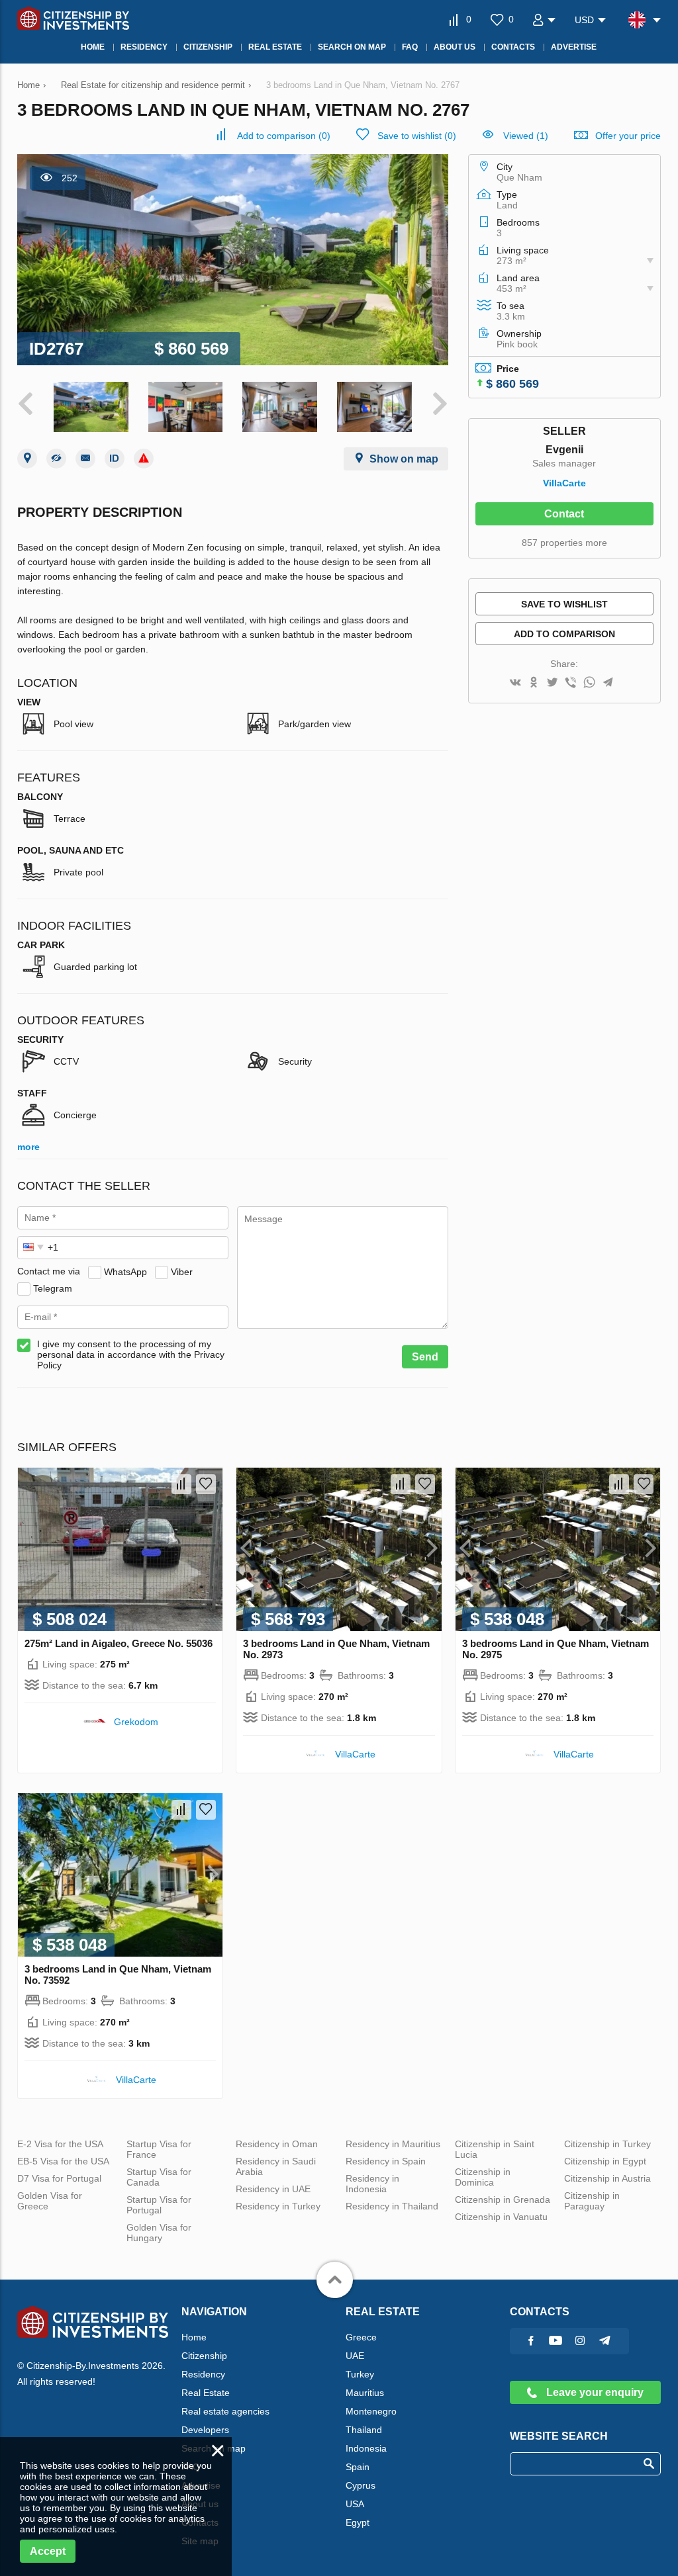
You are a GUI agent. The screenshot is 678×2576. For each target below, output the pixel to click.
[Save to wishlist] (206, 1484)
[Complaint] (144, 459)
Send (425, 1357)
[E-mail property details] (85, 459)
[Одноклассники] (534, 683)
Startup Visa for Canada (159, 2177)
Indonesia (366, 2448)
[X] (552, 683)
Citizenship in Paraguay (592, 2201)
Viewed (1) (526, 136)
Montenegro (371, 2411)
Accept (48, 2551)
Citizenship (204, 2356)
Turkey (360, 2374)
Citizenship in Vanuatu (501, 2217)
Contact (564, 514)
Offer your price (628, 136)
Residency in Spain (386, 2161)
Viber (182, 1271)
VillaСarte (564, 483)
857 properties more (564, 543)
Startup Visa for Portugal (159, 2205)
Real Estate (206, 2393)
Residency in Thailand (392, 2206)
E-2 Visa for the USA (60, 2144)
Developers (205, 2430)
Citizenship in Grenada (503, 2199)
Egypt (358, 2522)
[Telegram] (608, 683)
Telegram (53, 1288)
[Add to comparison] (181, 1484)
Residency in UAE (273, 2189)
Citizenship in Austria (607, 2178)
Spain (358, 2467)
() (284, 136)
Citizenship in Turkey (607, 2144)
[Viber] (571, 683)
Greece (361, 2337)
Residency (203, 2374)
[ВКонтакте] (515, 683)
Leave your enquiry (594, 2392)
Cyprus (361, 2485)
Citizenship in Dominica (483, 2177)
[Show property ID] (115, 459)
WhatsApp (125, 1271)
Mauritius (365, 2393)
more (28, 1147)
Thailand (364, 2430)
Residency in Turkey (278, 2206)
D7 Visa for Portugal (59, 2178)
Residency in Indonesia (372, 2184)
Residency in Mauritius (393, 2144)
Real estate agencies (225, 2411)
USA (355, 2504)
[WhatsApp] (589, 683)
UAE (355, 2356)
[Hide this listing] (56, 459)
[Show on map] (27, 459)
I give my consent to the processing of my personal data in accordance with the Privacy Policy (131, 1355)
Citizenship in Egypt (605, 2161)
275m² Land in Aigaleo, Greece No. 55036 (119, 1643)
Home (194, 2337)
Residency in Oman (277, 2144)
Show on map (404, 459)
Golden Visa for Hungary (159, 2233)
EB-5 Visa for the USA (63, 2161)
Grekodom (136, 1722)
